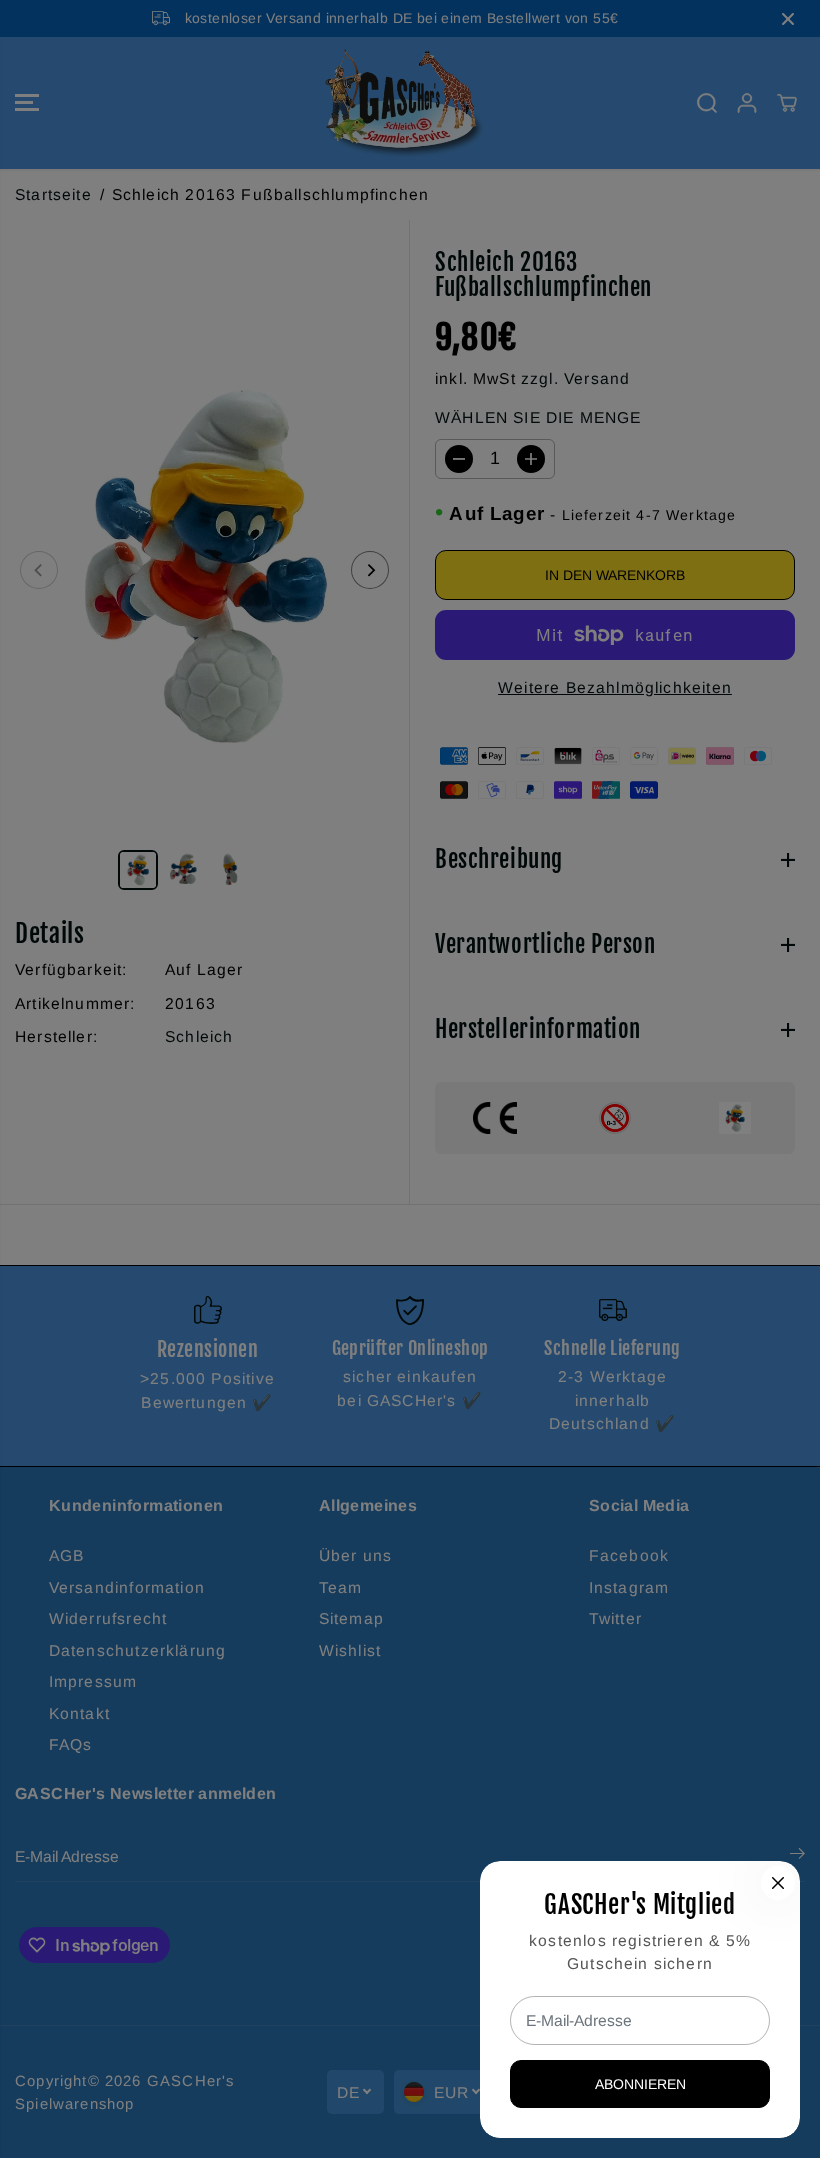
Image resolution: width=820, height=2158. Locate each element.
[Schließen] (778, 1883)
